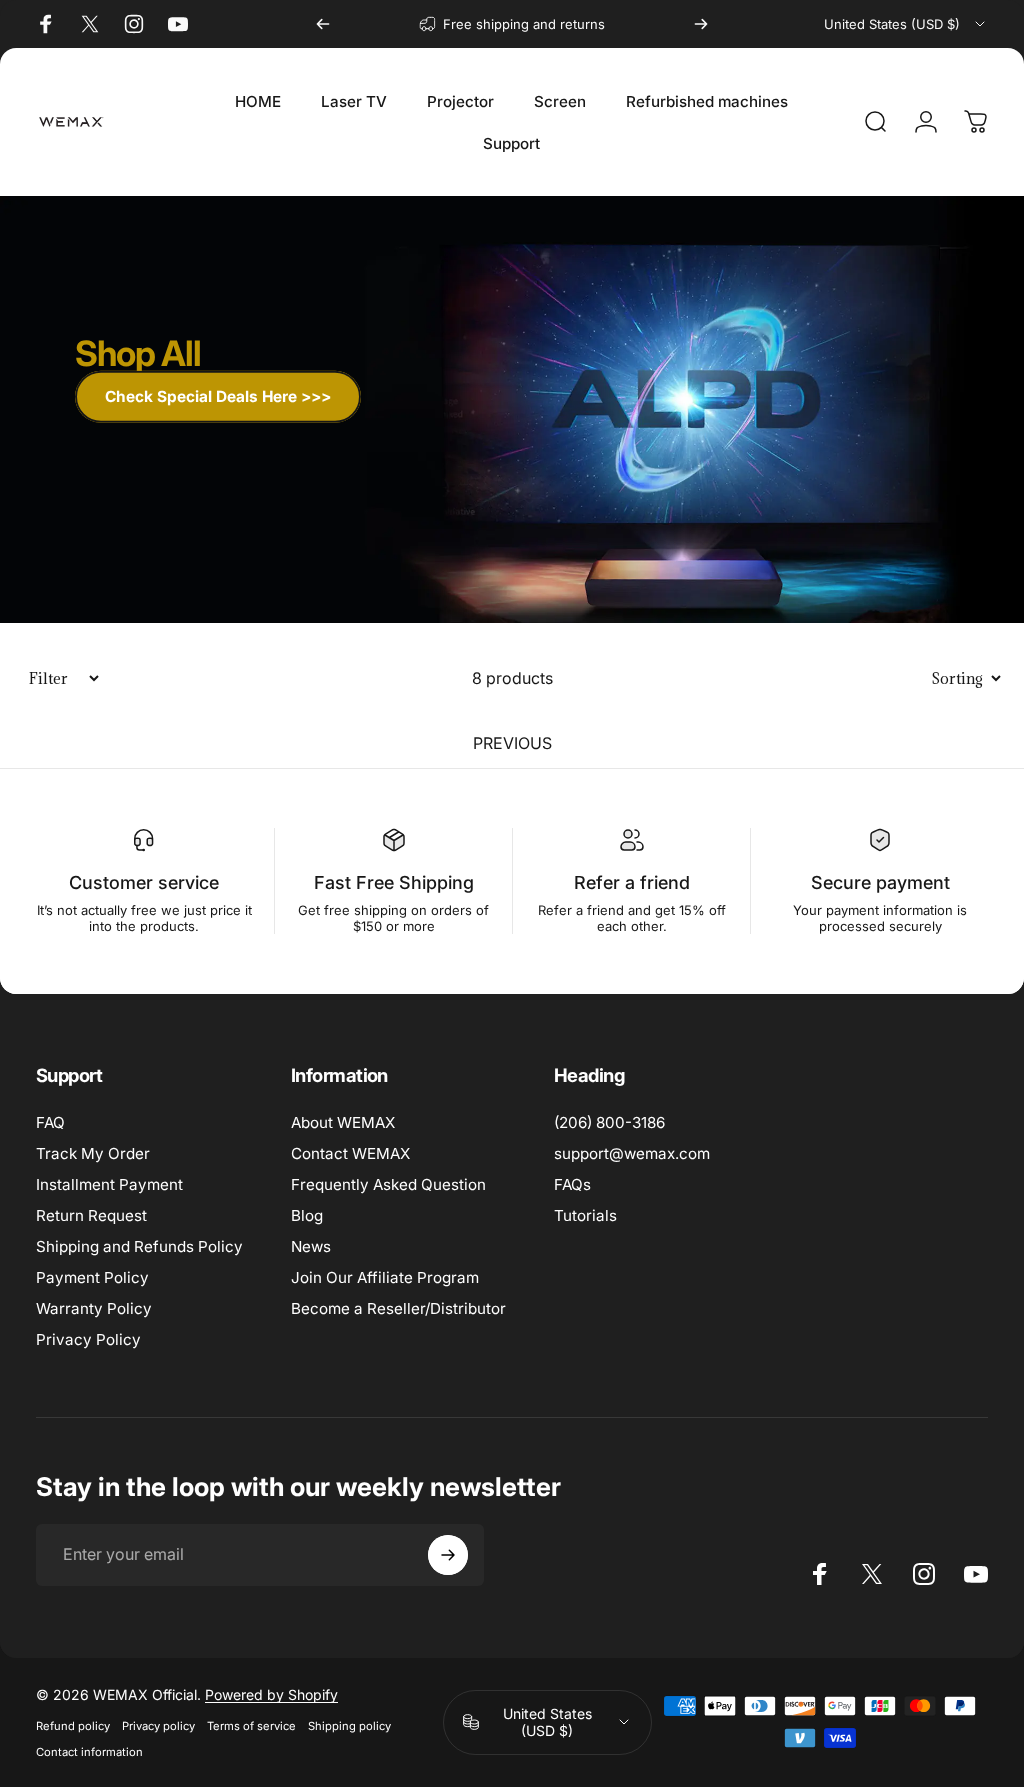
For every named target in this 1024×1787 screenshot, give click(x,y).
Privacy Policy (88, 1339)
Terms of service (251, 1726)
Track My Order (93, 1153)
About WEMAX (343, 1122)
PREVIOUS (512, 743)
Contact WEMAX (350, 1153)
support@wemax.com (632, 1153)
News (311, 1246)
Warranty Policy (94, 1308)
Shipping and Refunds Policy (139, 1246)
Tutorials (585, 1215)
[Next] (701, 24)
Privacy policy (158, 1726)
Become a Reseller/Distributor (398, 1308)
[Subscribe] (448, 1555)
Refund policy (73, 1726)
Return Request (91, 1215)
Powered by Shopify (271, 1694)
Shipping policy (349, 1726)
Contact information (89, 1752)
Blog (307, 1215)
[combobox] (906, 24)
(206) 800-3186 (609, 1122)
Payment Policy (92, 1277)
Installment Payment (109, 1184)
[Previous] (323, 24)
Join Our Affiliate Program (385, 1277)
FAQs (572, 1184)
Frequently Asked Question (388, 1184)
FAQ (50, 1122)
